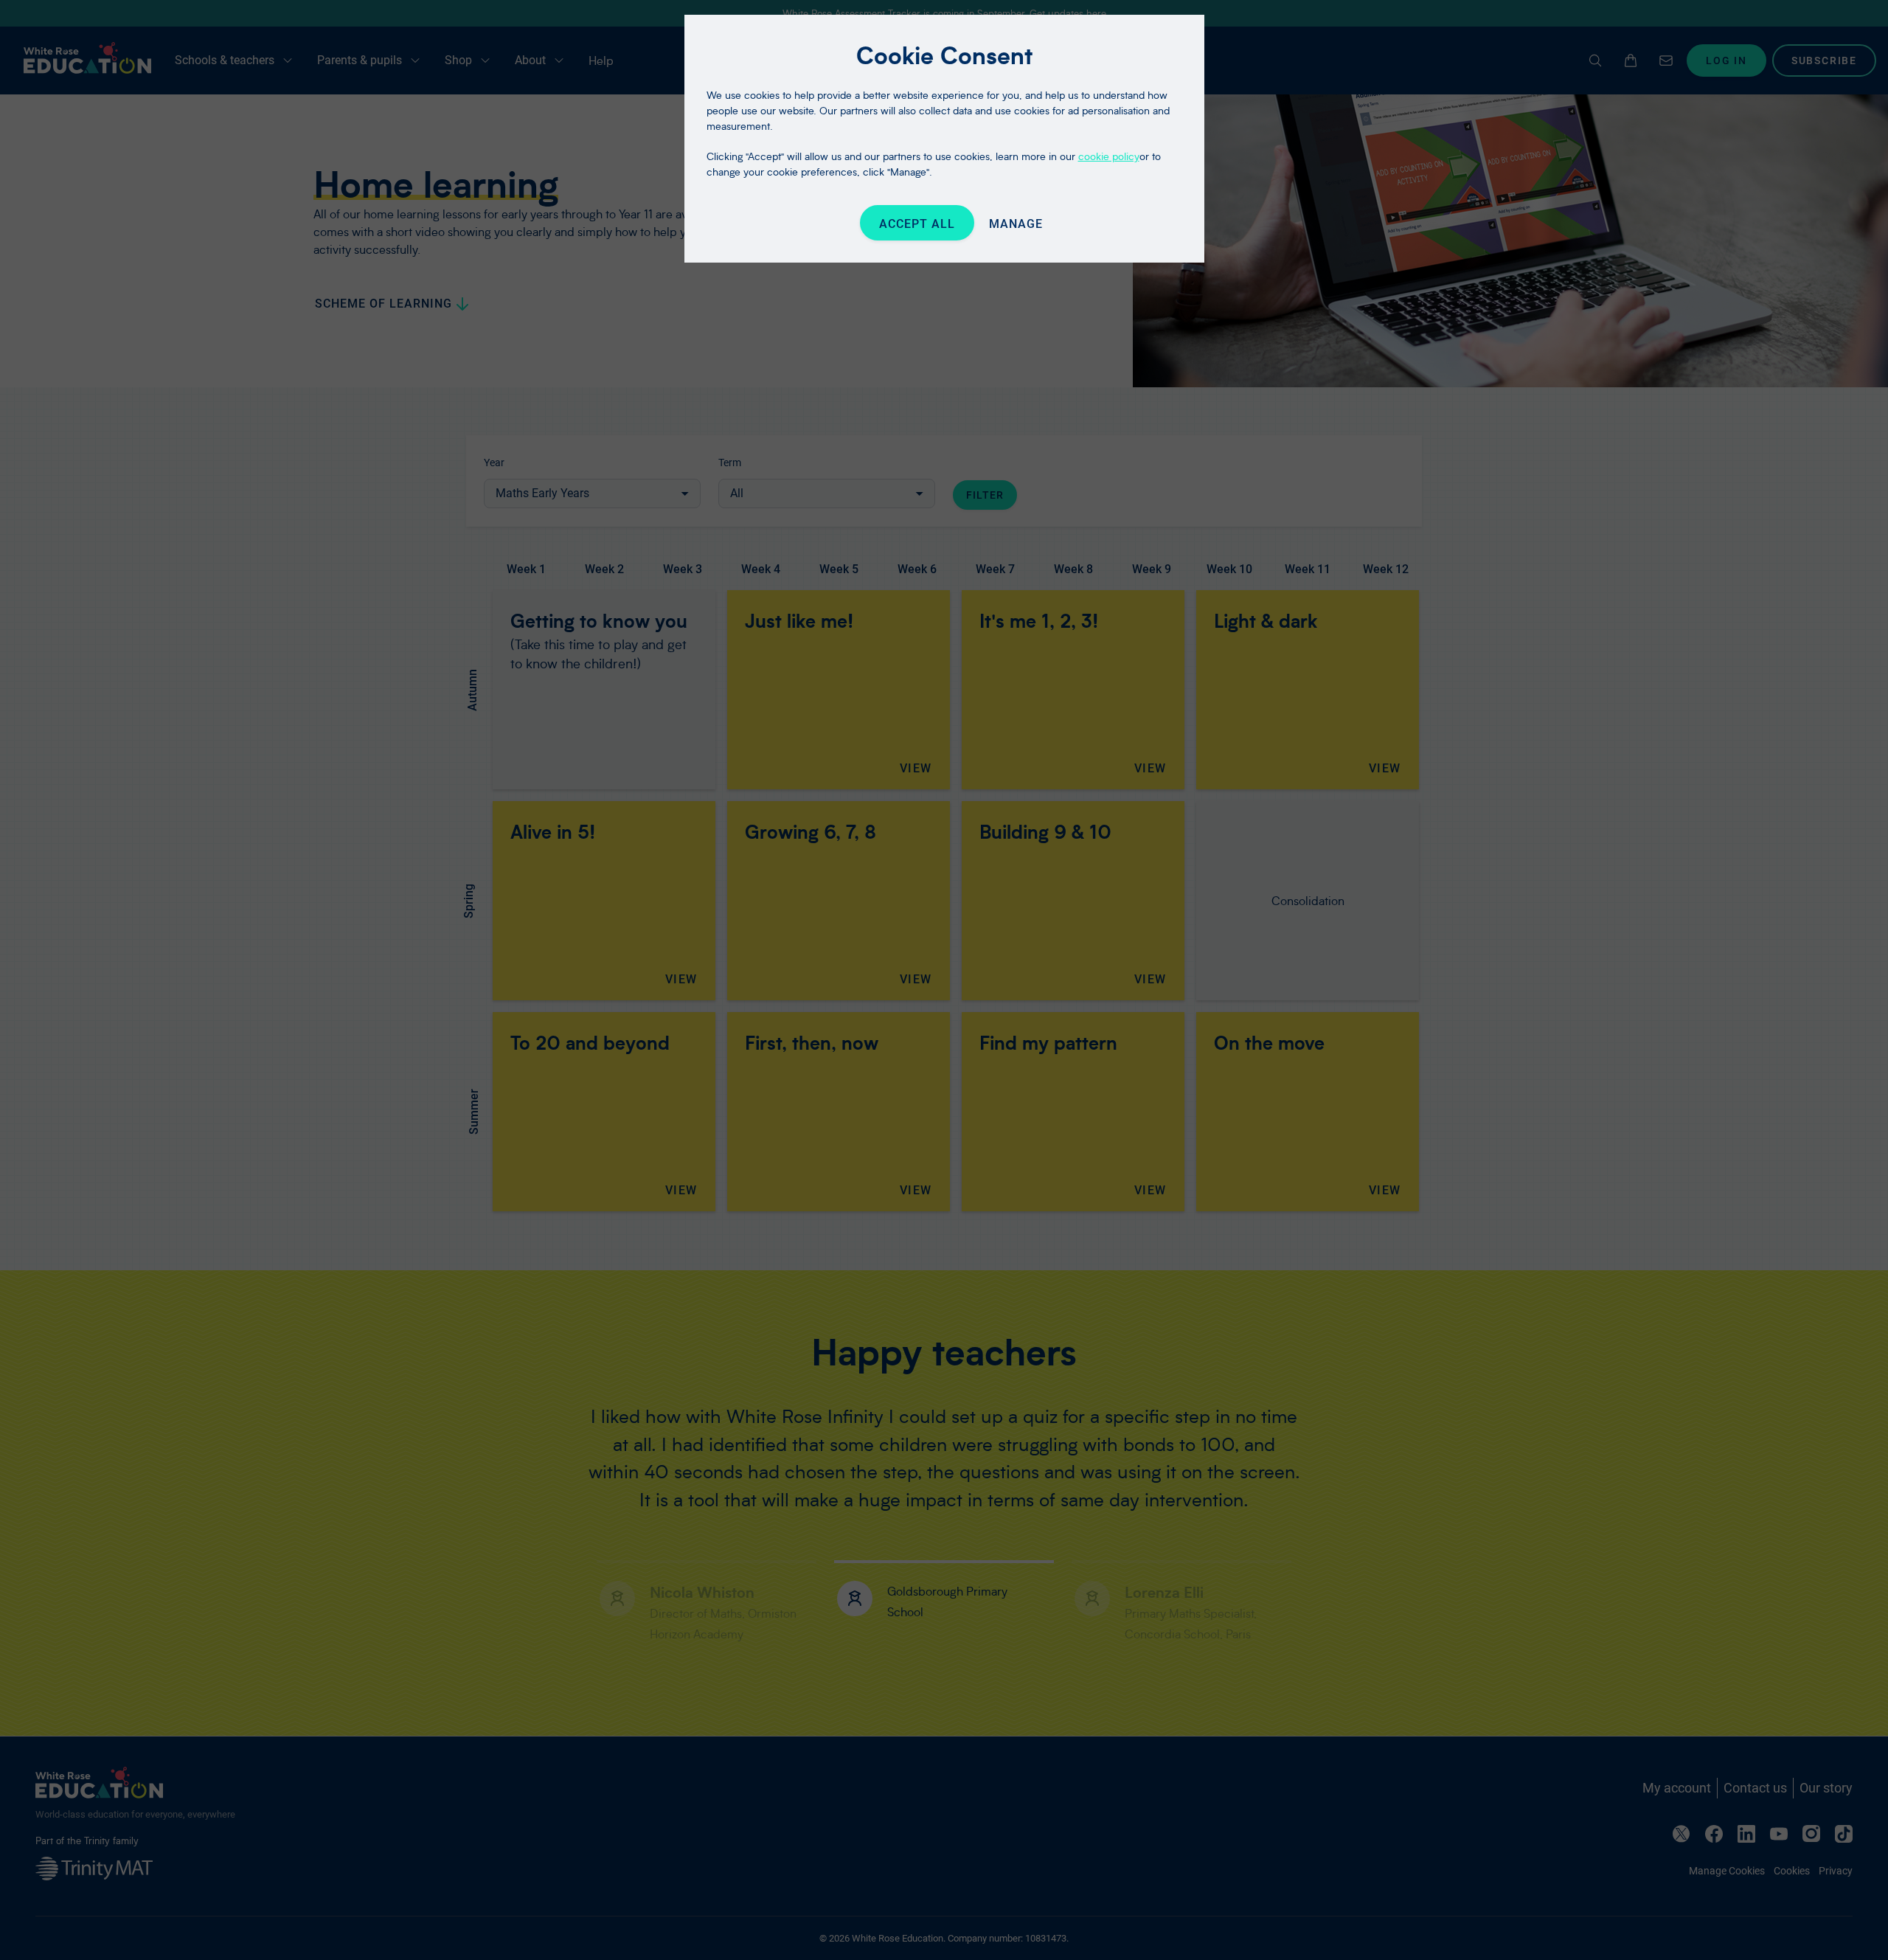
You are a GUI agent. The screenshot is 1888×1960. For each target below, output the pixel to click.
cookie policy (1109, 156)
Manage (1016, 224)
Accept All (917, 224)
